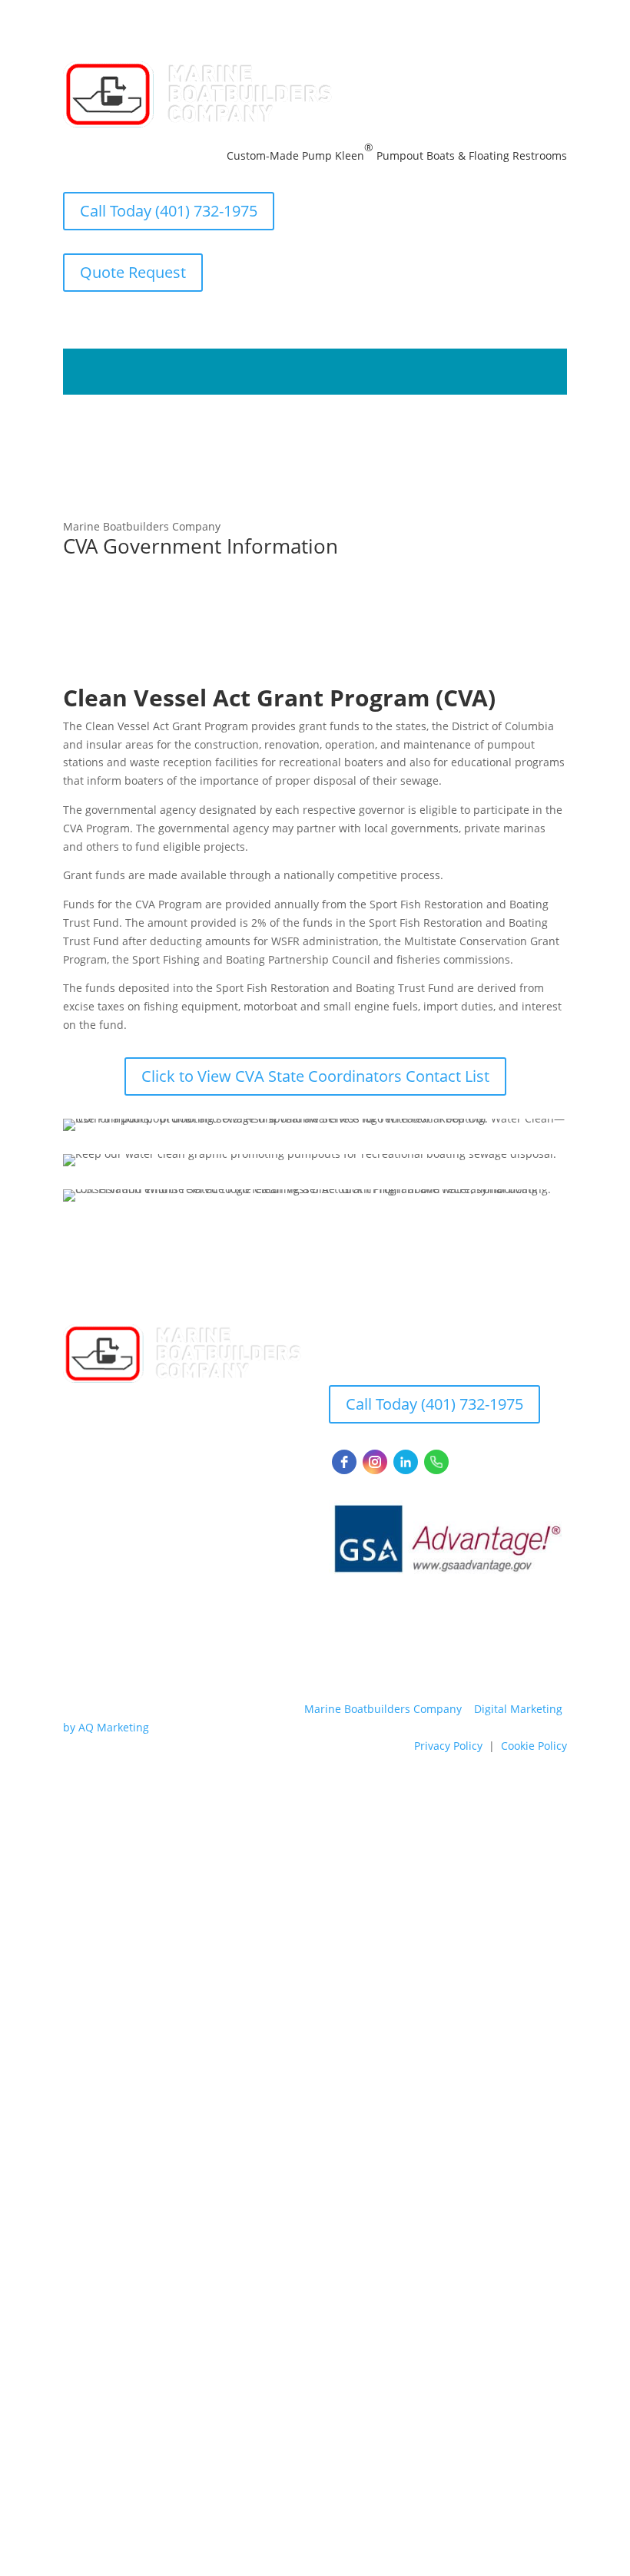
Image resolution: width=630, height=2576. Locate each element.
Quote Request (133, 272)
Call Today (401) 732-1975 (169, 211)
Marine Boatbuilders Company (383, 1709)
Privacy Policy (448, 1746)
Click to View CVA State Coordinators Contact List (315, 1076)
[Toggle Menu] (539, 372)
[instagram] (375, 1462)
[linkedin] (406, 1462)
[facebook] (344, 1462)
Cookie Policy (534, 1746)
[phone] (436, 1462)
